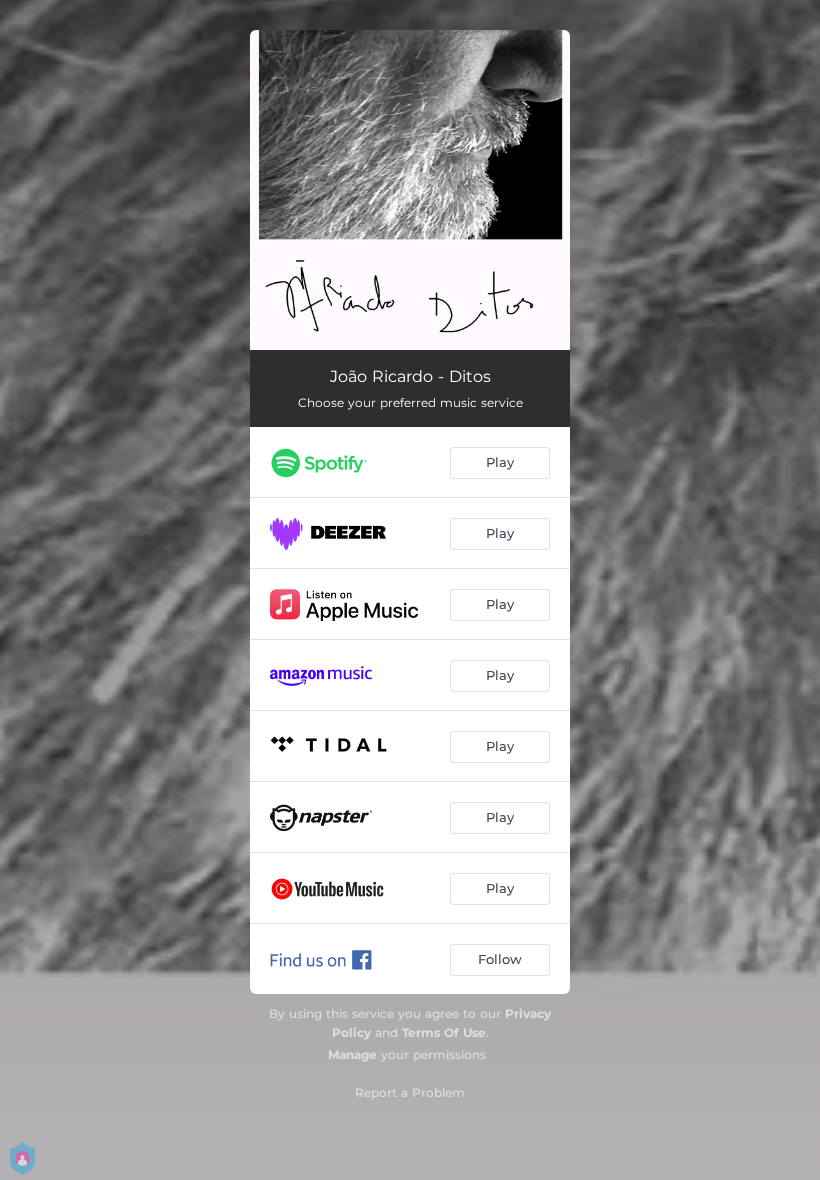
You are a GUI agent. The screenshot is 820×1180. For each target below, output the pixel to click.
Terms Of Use (444, 1032)
